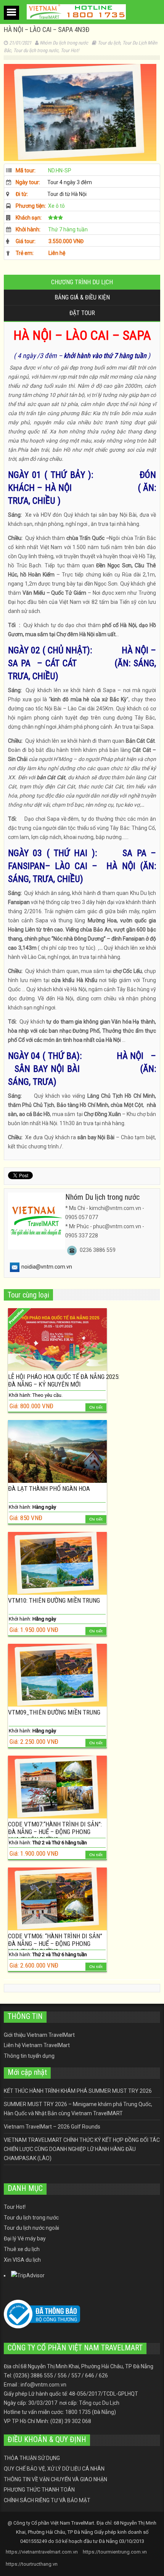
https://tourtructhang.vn (32, 2564)
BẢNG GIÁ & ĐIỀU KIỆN (82, 297)
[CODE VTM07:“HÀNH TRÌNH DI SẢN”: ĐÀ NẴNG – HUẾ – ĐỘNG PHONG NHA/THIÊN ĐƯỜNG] (57, 1787)
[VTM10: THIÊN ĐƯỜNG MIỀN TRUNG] (57, 1563)
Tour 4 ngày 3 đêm (70, 182)
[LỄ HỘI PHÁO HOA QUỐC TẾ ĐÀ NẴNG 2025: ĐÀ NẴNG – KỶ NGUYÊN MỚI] (57, 1340)
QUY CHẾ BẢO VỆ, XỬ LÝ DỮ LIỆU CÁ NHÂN (54, 2469)
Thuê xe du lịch (22, 2249)
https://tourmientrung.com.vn (115, 2552)
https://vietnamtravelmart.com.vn (42, 2552)
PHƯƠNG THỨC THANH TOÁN (39, 2490)
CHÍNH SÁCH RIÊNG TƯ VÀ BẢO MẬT (47, 2500)
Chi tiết (96, 1407)
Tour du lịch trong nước (36, 50)
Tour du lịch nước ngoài (31, 2228)
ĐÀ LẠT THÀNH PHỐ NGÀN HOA (49, 1489)
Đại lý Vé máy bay (25, 2238)
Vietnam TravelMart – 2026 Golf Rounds (52, 2127)
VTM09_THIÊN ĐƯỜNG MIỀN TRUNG (54, 1712)
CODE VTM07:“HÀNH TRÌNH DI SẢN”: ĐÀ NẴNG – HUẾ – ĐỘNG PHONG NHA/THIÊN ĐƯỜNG (55, 1832)
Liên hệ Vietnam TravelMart (37, 2045)
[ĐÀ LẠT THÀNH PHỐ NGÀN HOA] (57, 1451)
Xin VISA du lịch (22, 2260)
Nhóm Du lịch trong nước (64, 43)
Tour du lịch (109, 43)
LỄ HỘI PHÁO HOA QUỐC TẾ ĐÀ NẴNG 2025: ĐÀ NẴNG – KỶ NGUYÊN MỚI (64, 1380)
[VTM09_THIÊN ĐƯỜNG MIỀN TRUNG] (57, 1675)
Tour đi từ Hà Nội (67, 194)
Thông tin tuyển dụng (29, 2056)
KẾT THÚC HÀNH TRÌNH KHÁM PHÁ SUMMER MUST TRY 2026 (78, 2091)
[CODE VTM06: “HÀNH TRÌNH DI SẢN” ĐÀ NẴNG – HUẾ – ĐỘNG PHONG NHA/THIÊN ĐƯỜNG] (57, 1899)
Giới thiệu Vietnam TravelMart (39, 2035)
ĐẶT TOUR (82, 313)
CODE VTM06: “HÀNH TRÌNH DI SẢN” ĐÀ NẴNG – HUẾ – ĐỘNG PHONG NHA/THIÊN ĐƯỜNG (55, 1944)
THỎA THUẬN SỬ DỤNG (32, 2458)
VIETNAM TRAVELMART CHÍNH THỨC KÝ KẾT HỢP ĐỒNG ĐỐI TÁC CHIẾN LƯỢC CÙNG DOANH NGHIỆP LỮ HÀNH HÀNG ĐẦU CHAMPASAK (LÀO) (82, 2149)
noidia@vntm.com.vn (47, 1267)
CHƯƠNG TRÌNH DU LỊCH (82, 282)
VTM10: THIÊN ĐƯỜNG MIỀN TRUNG (54, 1600)
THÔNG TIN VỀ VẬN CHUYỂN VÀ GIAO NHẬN (55, 2479)
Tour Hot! (70, 50)
